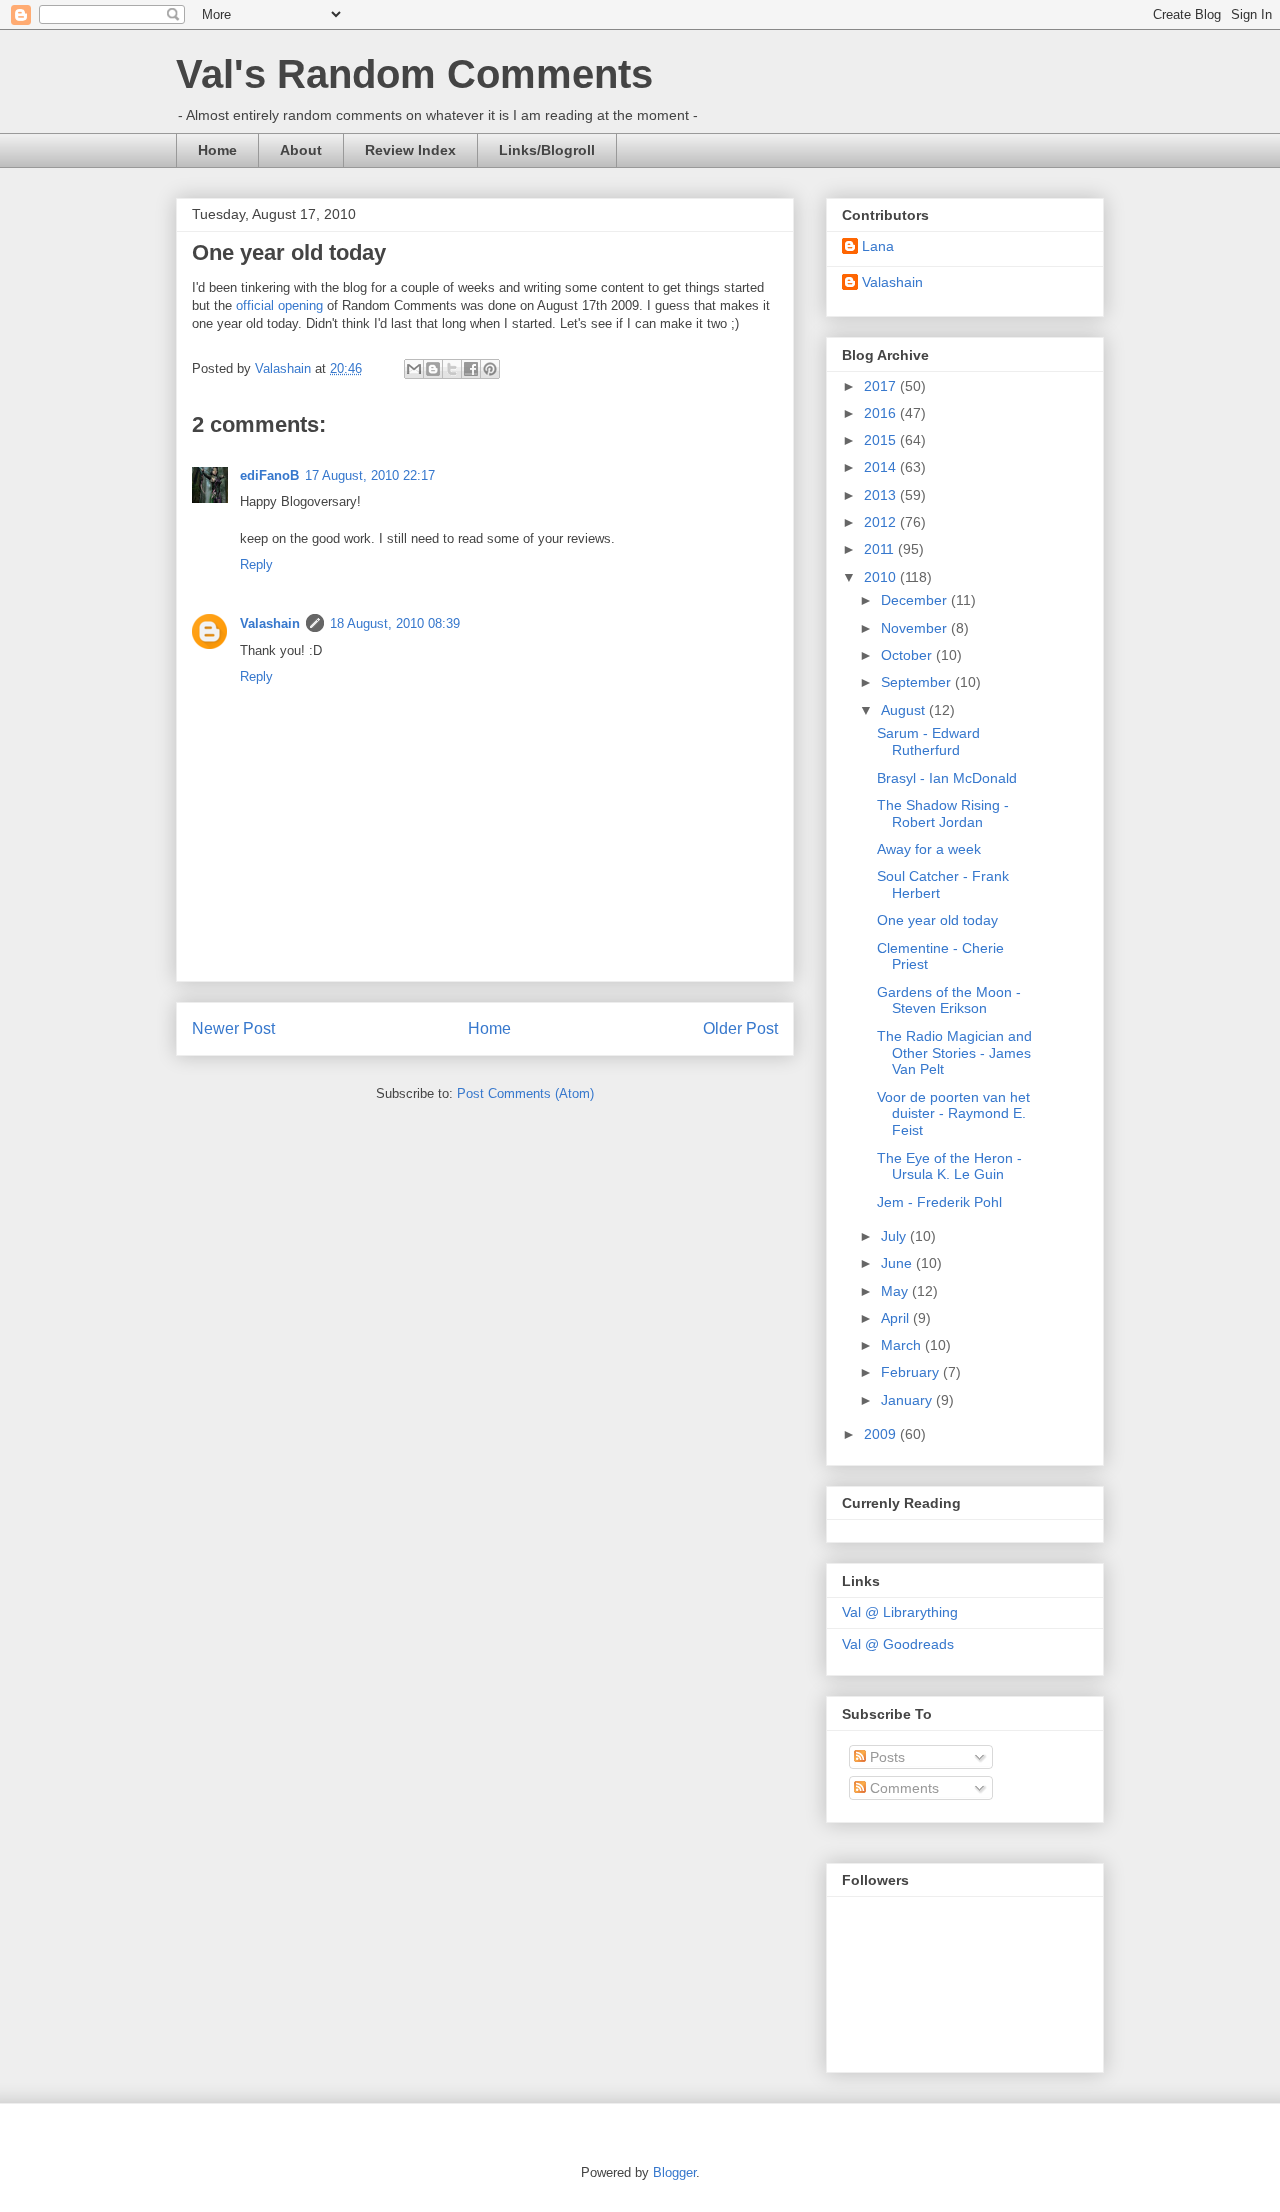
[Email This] (414, 369)
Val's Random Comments (414, 74)
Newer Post (233, 1028)
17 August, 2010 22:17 (370, 475)
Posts (885, 1757)
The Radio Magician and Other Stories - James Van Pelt (954, 1053)
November (916, 628)
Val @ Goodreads (898, 1644)
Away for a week (929, 849)
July (895, 1236)
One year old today (937, 920)
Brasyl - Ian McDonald (947, 778)
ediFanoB (269, 475)
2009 (882, 1434)
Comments (902, 1788)
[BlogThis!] (433, 369)
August (905, 710)
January (908, 1400)
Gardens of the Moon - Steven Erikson (949, 1000)
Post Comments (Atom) (525, 1093)
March (903, 1345)
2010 (882, 577)
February (912, 1372)
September (918, 682)
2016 (882, 413)
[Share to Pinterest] (490, 369)
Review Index (410, 150)
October (908, 655)
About (301, 150)
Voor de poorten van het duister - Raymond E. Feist (953, 1114)
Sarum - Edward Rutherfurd (928, 741)
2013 (882, 495)
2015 (882, 440)
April (897, 1318)
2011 (881, 549)
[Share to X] (452, 369)
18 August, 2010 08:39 (395, 623)
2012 (882, 522)
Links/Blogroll (547, 150)
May (896, 1291)
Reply (256, 564)
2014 (882, 467)
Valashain (270, 623)
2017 (882, 386)
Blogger (674, 2172)
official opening (279, 305)
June (898, 1263)
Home (217, 150)
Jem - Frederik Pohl (939, 1202)
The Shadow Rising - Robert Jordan (943, 813)
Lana (878, 246)
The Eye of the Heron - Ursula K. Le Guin (949, 1166)
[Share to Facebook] (471, 369)
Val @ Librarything (900, 1612)
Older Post (740, 1028)
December (916, 600)
